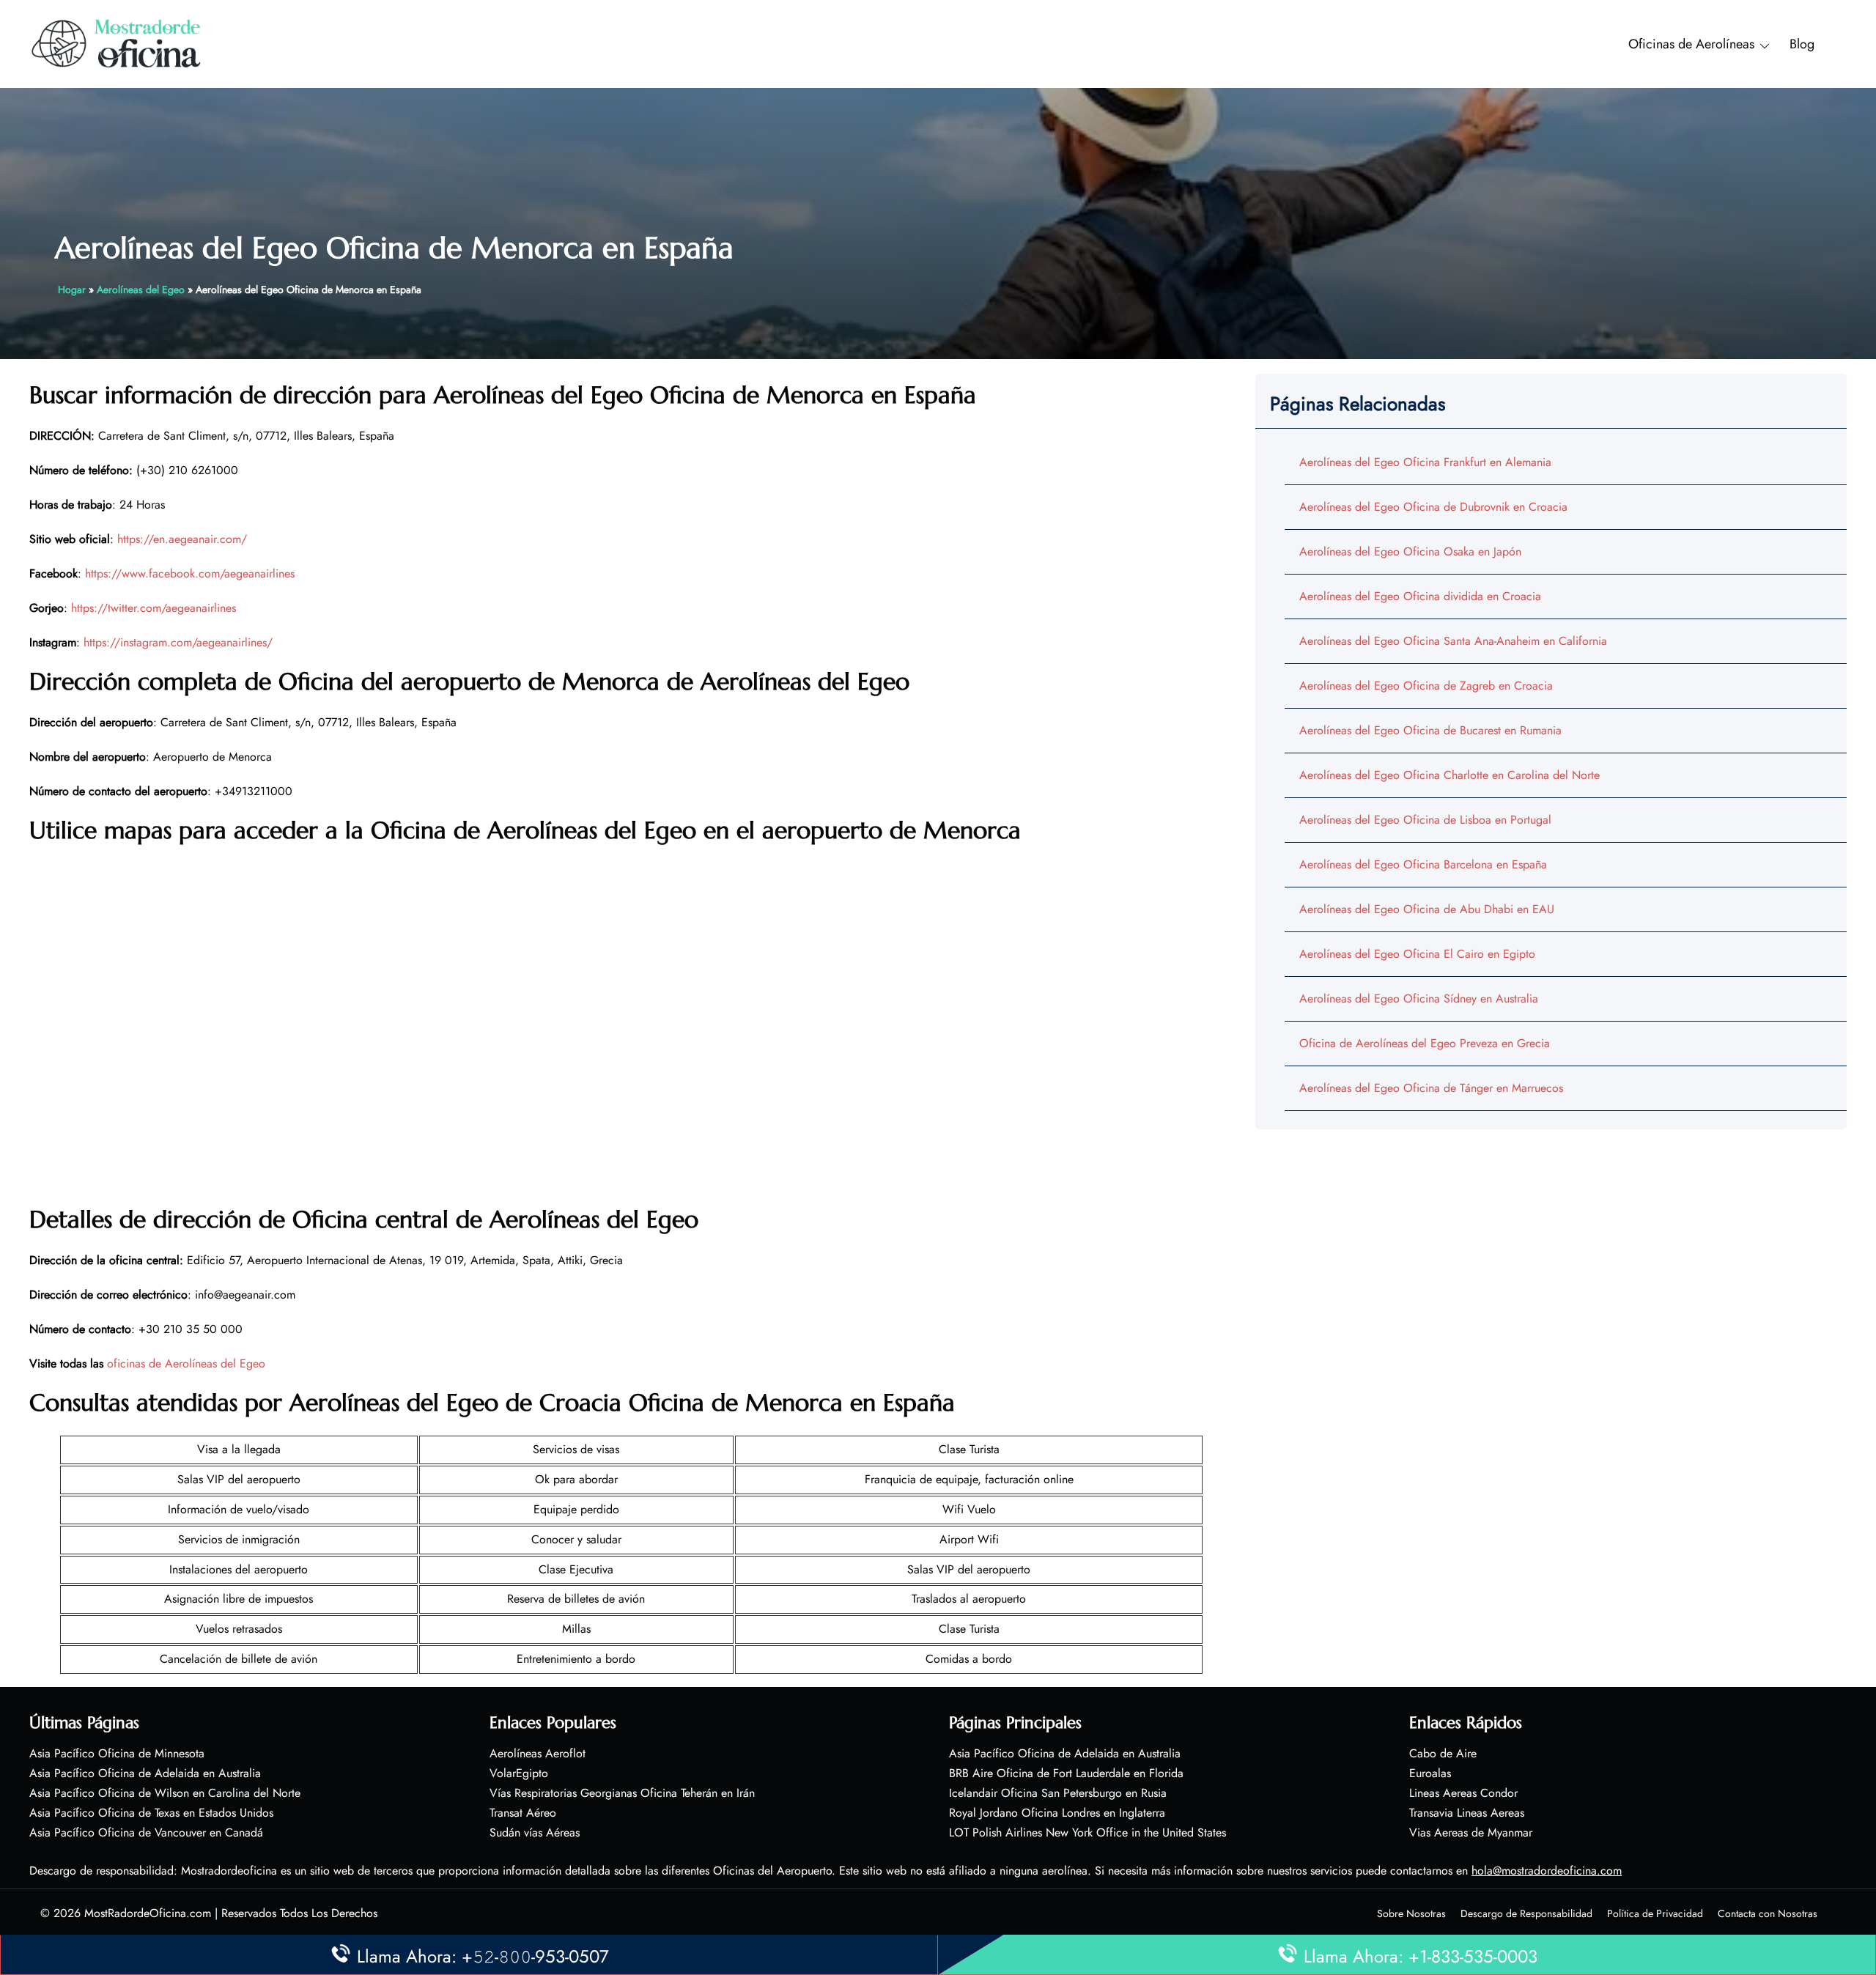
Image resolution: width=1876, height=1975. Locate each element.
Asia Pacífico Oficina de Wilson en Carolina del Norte (165, 1793)
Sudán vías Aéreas (535, 1832)
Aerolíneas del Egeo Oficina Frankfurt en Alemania (1425, 462)
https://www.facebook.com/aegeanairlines (190, 573)
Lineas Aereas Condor (1463, 1793)
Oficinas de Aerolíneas (1691, 44)
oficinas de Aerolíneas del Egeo (186, 1363)
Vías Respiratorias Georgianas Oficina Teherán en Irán (622, 1793)
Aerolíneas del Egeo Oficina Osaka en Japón (1410, 551)
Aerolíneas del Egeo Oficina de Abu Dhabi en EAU (1427, 909)
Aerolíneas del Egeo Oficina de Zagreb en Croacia (1426, 686)
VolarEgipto (519, 1773)
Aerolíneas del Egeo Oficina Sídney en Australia (1419, 998)
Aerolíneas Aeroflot (538, 1753)
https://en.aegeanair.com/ (182, 539)
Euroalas (1430, 1773)
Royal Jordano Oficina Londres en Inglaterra (1057, 1813)
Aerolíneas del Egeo (141, 289)
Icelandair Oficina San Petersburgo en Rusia (1058, 1793)
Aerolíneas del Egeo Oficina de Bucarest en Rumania (1430, 730)
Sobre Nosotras (1411, 1913)
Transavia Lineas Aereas (1467, 1813)
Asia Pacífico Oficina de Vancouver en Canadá (146, 1832)
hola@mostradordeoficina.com (1547, 1871)
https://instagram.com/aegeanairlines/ (178, 642)
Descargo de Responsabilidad (1526, 1913)
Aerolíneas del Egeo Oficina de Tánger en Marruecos (1431, 1088)
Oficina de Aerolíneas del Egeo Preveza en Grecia (1425, 1043)
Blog (1802, 44)
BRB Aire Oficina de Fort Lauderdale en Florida (1066, 1773)
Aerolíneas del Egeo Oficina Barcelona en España (1423, 864)
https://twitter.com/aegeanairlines (154, 608)
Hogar (72, 289)
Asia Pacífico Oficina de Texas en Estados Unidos (151, 1813)
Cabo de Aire (1443, 1753)
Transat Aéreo (523, 1813)
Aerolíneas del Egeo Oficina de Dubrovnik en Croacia (1433, 507)
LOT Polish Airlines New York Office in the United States (1087, 1832)
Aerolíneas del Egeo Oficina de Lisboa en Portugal (1425, 820)
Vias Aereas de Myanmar (1471, 1832)
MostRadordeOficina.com (148, 1913)
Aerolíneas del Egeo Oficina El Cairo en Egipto (1417, 954)
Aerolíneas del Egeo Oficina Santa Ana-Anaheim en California (1453, 641)
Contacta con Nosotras (1768, 1913)
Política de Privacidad (1655, 1913)
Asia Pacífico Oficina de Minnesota (117, 1753)
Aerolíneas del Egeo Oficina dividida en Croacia (1420, 596)
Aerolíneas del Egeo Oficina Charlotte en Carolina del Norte (1450, 775)
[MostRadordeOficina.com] (117, 43)
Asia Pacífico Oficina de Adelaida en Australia (145, 1773)
